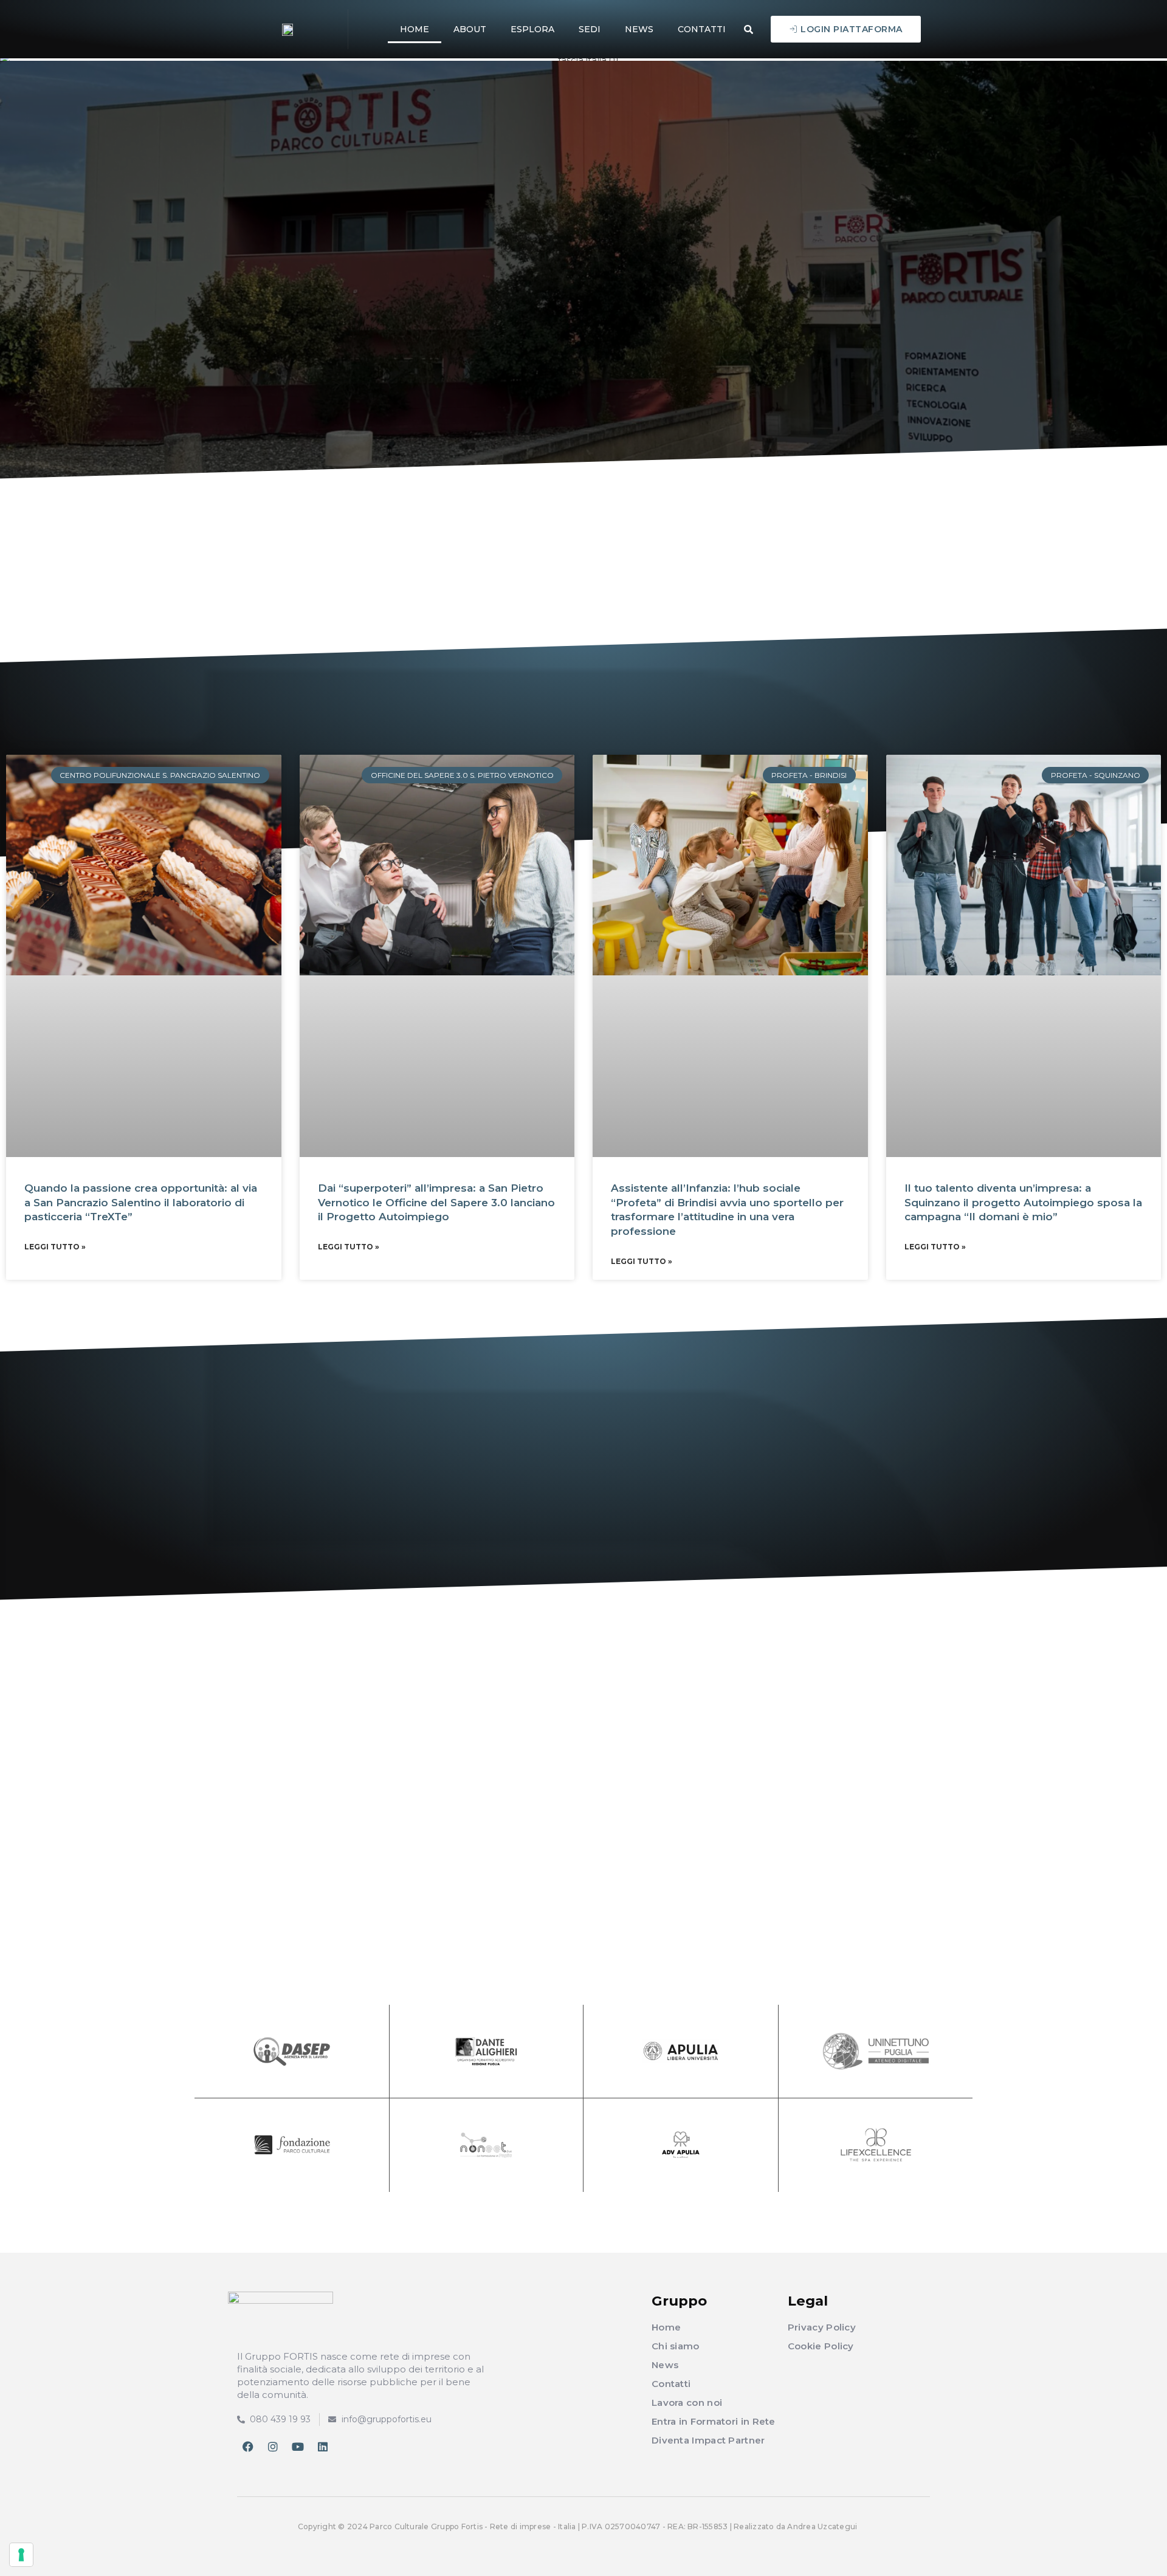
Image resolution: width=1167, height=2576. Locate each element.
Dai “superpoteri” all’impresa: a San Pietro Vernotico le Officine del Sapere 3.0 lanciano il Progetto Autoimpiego (436, 1203)
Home (415, 29)
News (639, 29)
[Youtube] (298, 2447)
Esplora (532, 29)
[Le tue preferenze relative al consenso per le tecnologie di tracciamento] (21, 2555)
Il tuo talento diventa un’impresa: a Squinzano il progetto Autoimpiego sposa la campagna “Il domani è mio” (1023, 1203)
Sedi (590, 29)
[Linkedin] (323, 2447)
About (470, 29)
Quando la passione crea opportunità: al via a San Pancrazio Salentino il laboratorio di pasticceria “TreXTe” (141, 1203)
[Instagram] (273, 2447)
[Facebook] (248, 2447)
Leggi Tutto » (55, 1247)
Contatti (702, 29)
